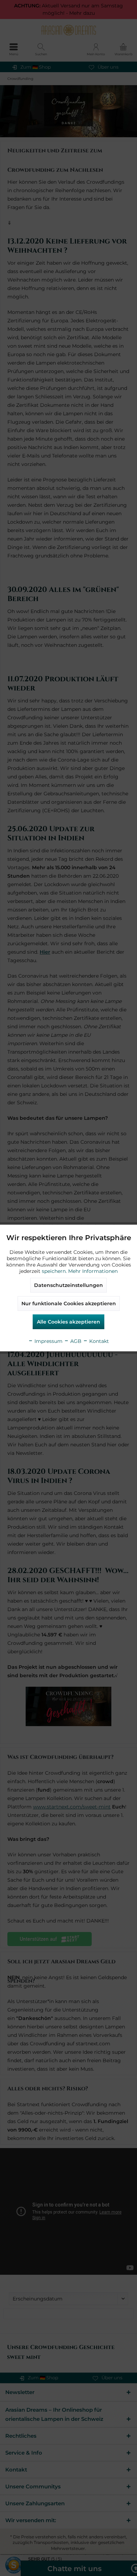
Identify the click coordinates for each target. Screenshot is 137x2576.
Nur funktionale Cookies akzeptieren (69, 1303)
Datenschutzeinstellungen (68, 1285)
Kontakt (98, 1341)
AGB (75, 1341)
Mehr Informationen (93, 1271)
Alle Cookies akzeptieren (68, 1322)
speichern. (55, 1271)
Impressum (48, 1341)
